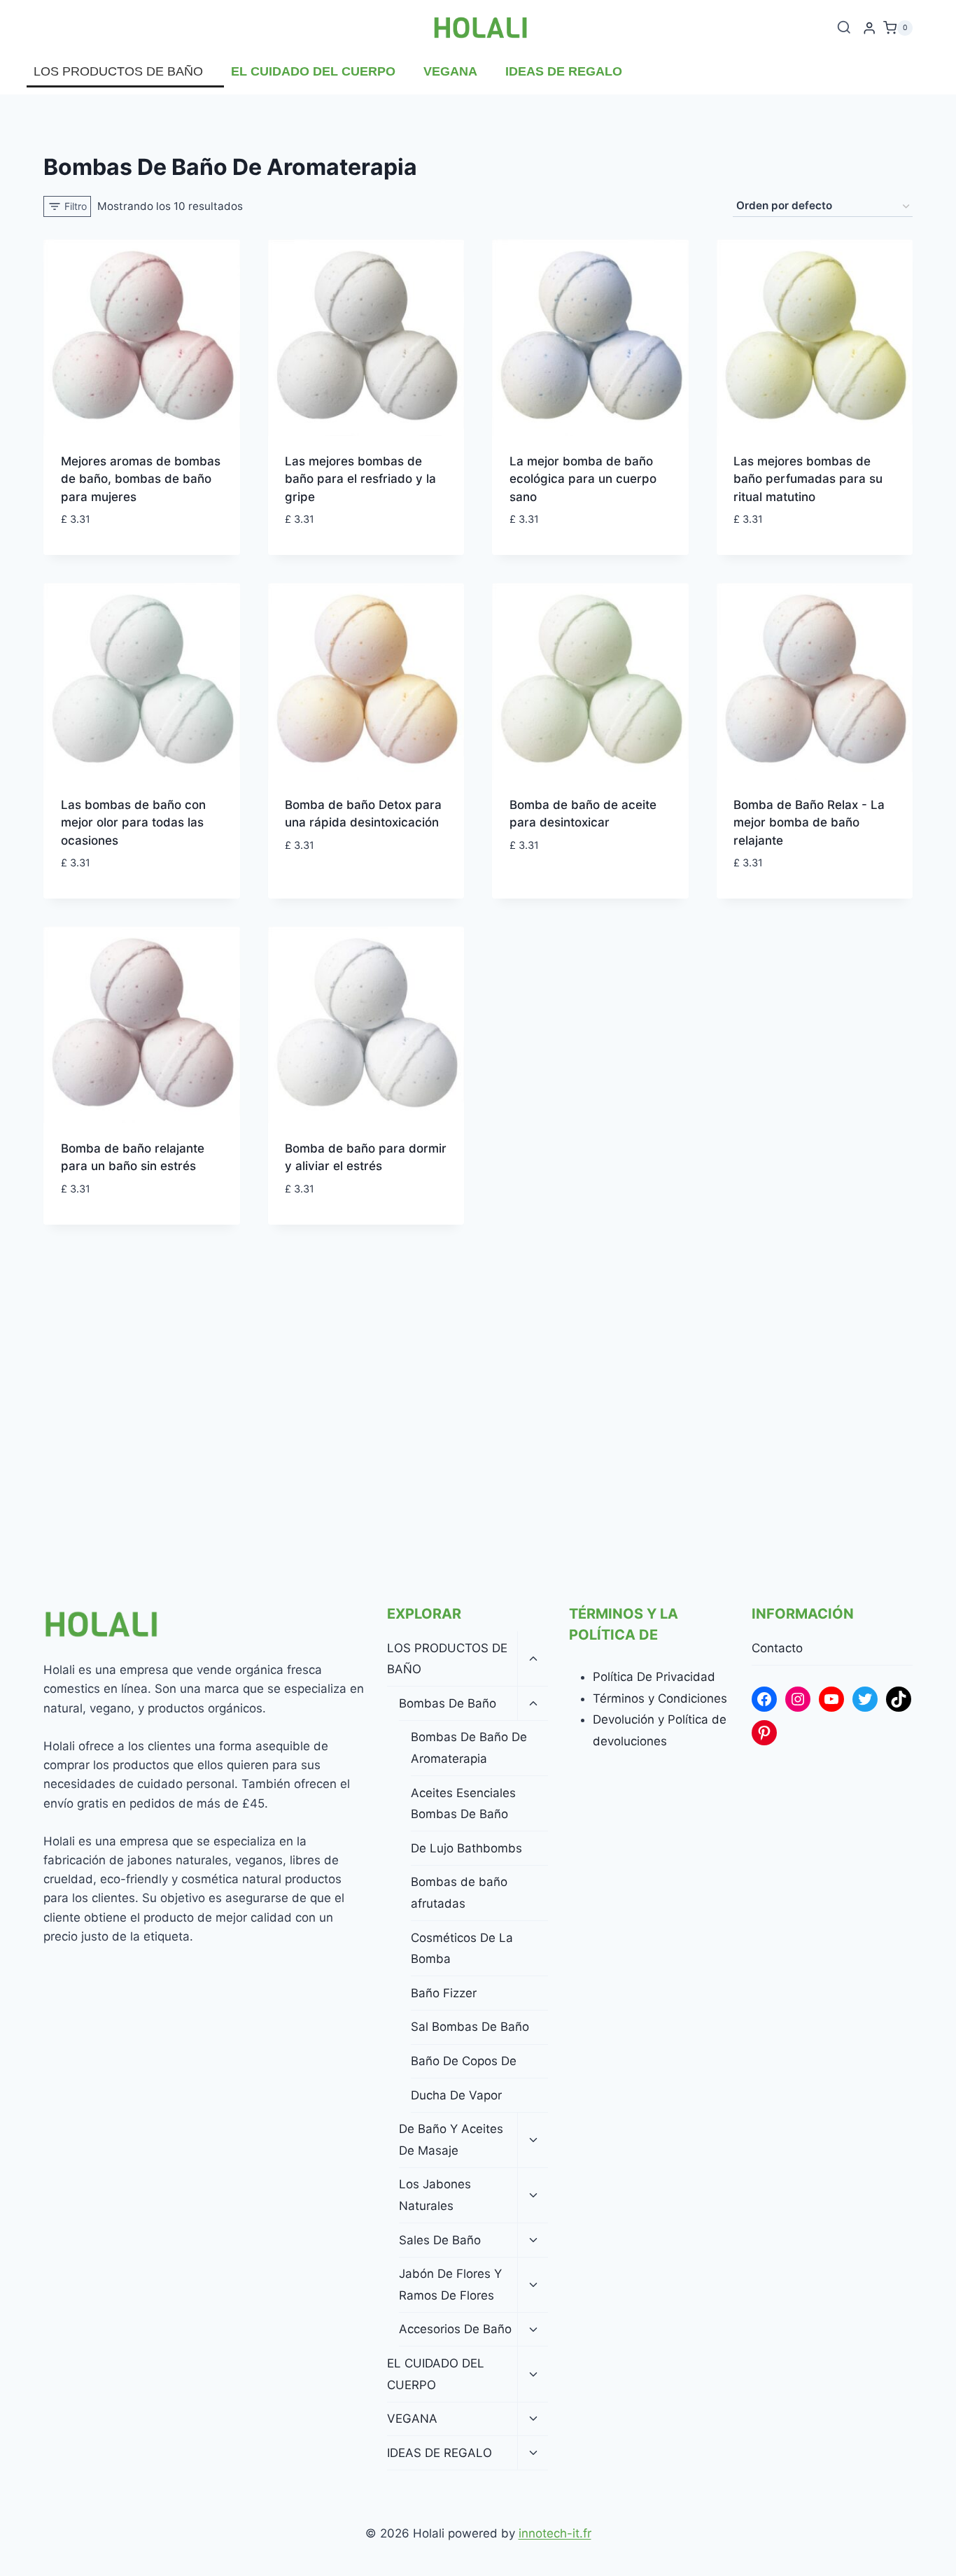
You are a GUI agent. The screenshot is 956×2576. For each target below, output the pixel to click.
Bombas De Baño (448, 1703)
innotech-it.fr (555, 2533)
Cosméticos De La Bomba (462, 1949)
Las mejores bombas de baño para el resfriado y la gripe (360, 479)
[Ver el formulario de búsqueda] (844, 28)
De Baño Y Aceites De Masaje (451, 2140)
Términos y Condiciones (660, 1698)
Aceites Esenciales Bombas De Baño (463, 1804)
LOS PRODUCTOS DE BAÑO (118, 71)
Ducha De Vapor (456, 2095)
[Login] (869, 28)
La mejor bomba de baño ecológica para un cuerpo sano (583, 479)
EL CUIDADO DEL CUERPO (313, 71)
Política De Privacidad (654, 1677)
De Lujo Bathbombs (466, 1848)
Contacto (777, 1648)
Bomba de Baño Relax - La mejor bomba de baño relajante (809, 823)
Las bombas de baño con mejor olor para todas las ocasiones (133, 823)
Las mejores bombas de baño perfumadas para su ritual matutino (808, 479)
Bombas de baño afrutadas (459, 1893)
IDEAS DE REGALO (564, 71)
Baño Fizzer (444, 1993)
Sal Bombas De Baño (470, 2027)
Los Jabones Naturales (435, 2195)
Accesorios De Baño (455, 2329)
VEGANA (450, 71)
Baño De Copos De (464, 2061)
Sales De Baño (440, 2240)
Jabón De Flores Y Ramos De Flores (450, 2285)
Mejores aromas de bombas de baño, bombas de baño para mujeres (141, 479)
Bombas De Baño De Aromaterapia (469, 1748)
